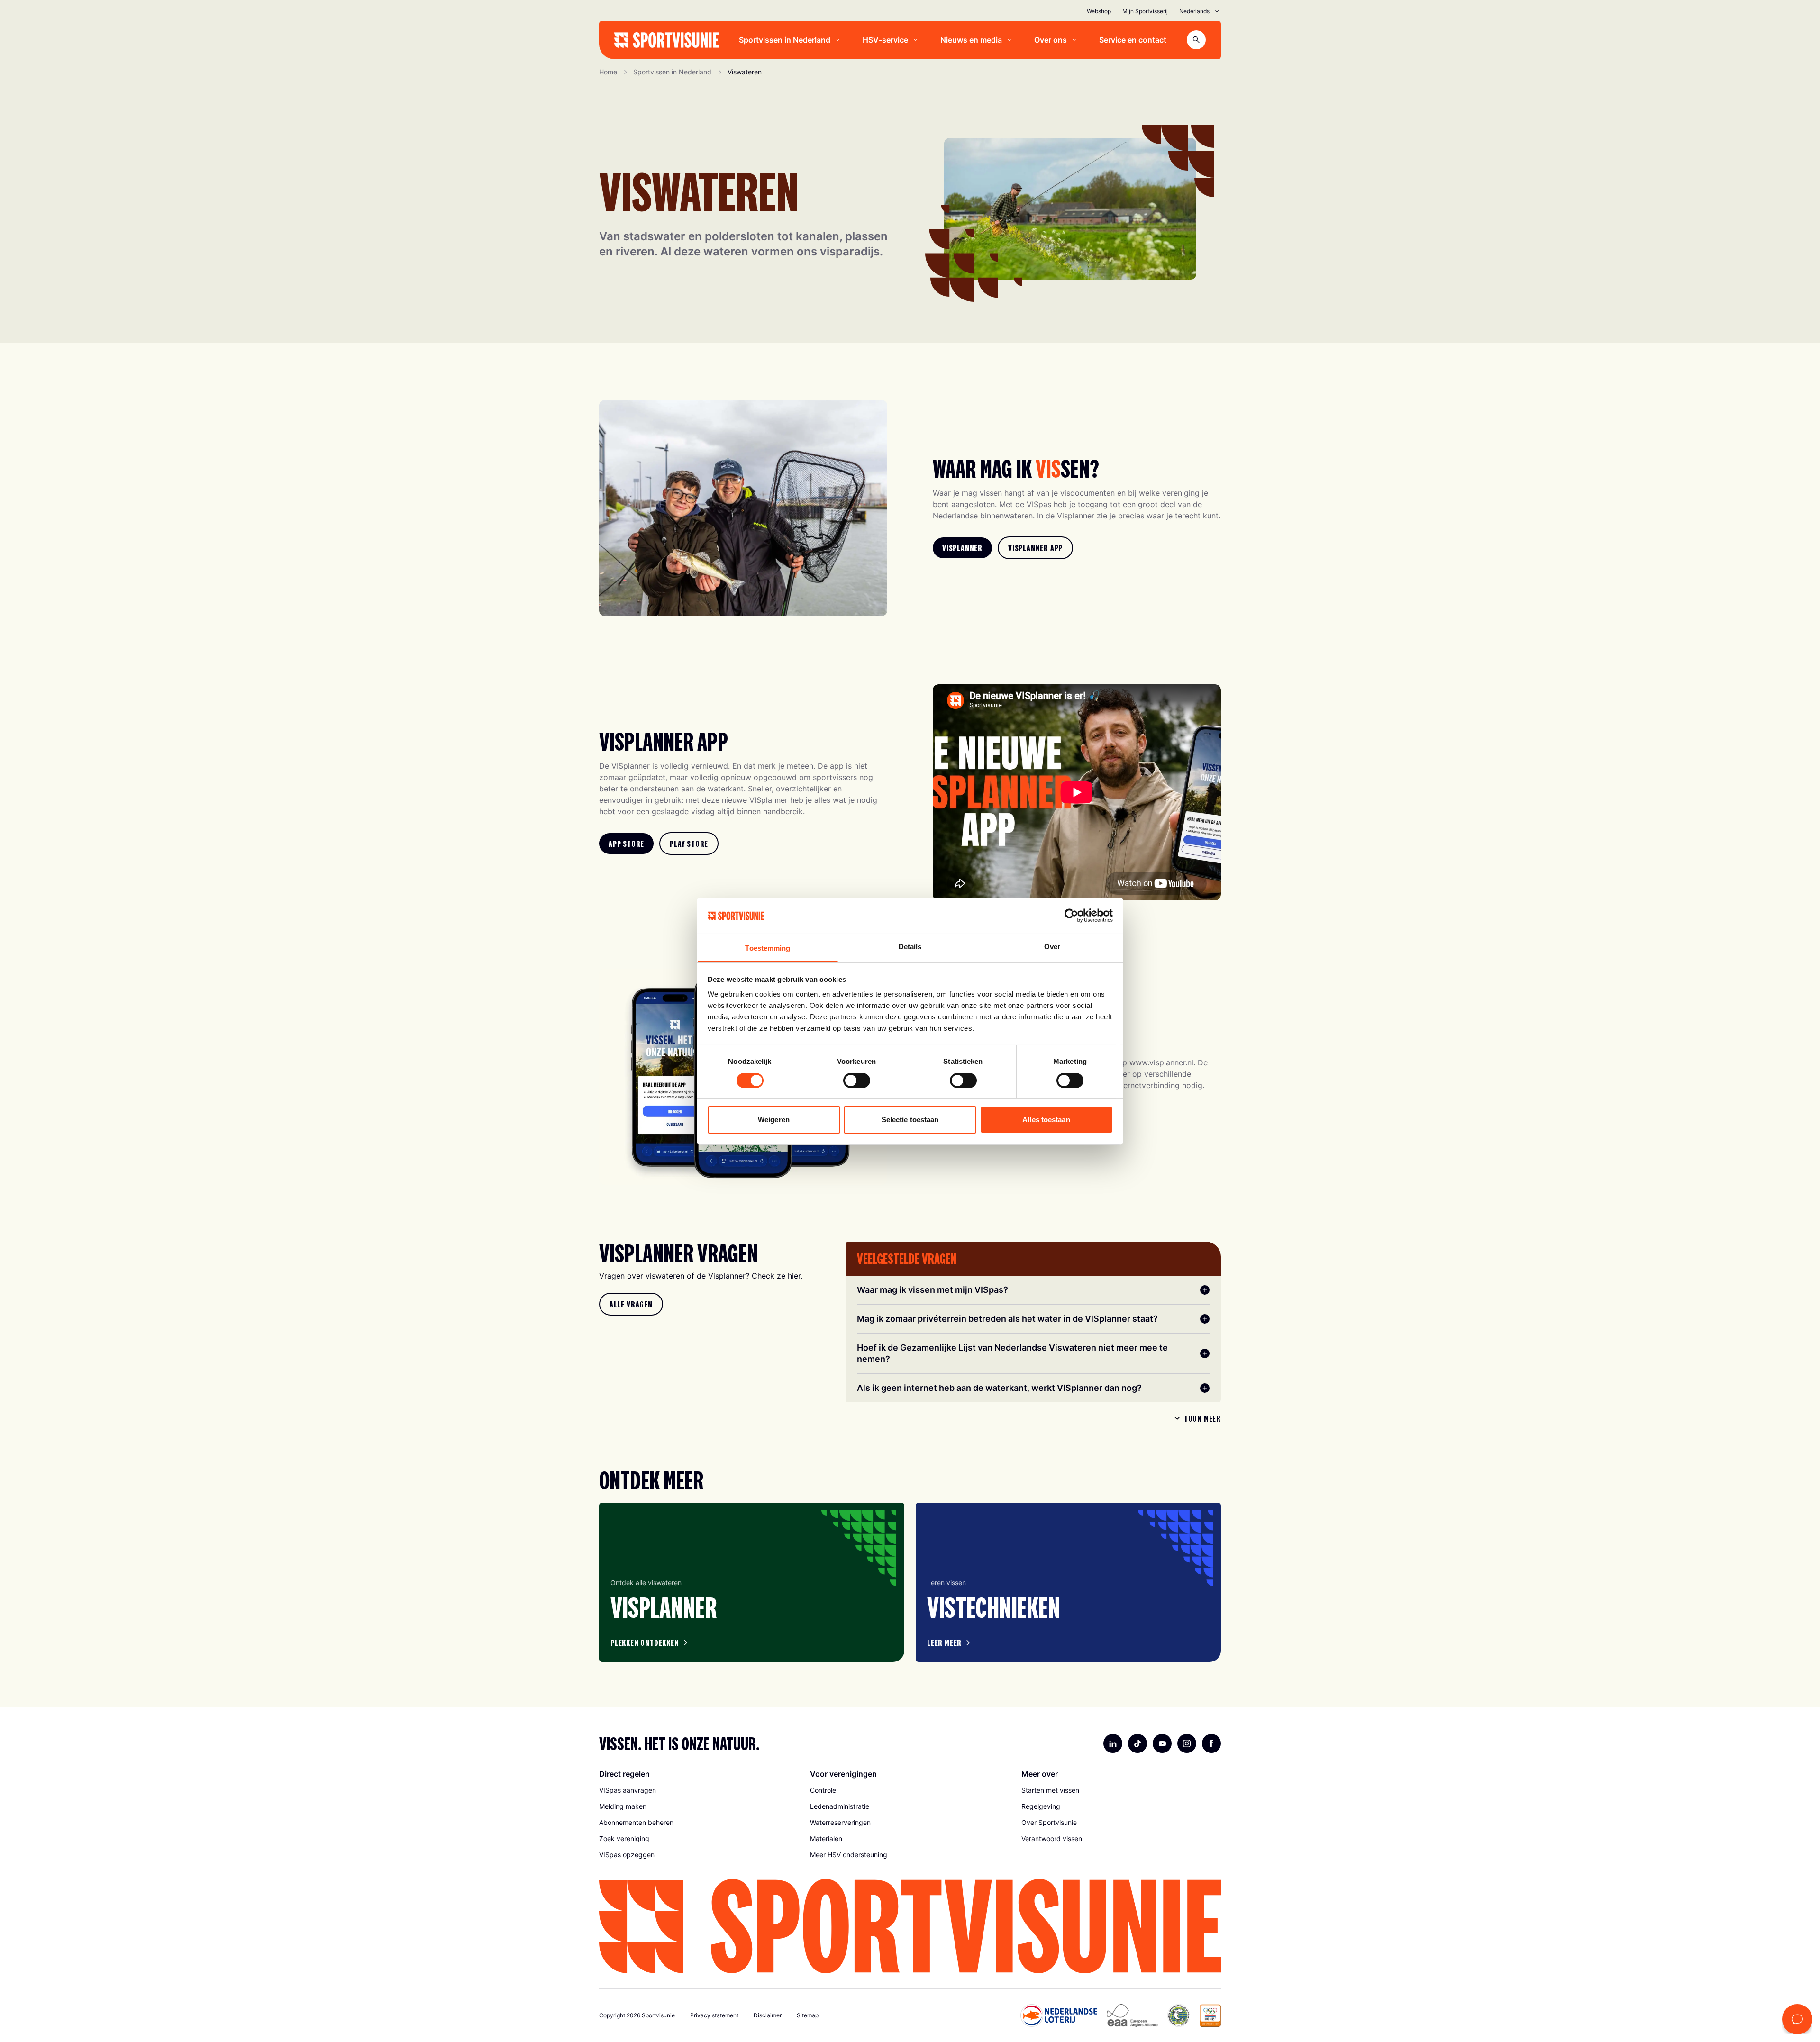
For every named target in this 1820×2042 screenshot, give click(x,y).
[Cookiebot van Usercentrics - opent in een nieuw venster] (1071, 916)
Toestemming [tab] (768, 948)
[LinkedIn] (1113, 1743)
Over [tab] (1052, 947)
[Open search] (1196, 40)
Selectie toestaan (910, 1120)
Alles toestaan (1046, 1120)
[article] (752, 1582)
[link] (962, 548)
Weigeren (774, 1120)
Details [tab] (910, 947)
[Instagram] (1187, 1743)
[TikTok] (1137, 1743)
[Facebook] (1211, 1743)
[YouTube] (1162, 1743)
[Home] (666, 40)
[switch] (857, 1080)
